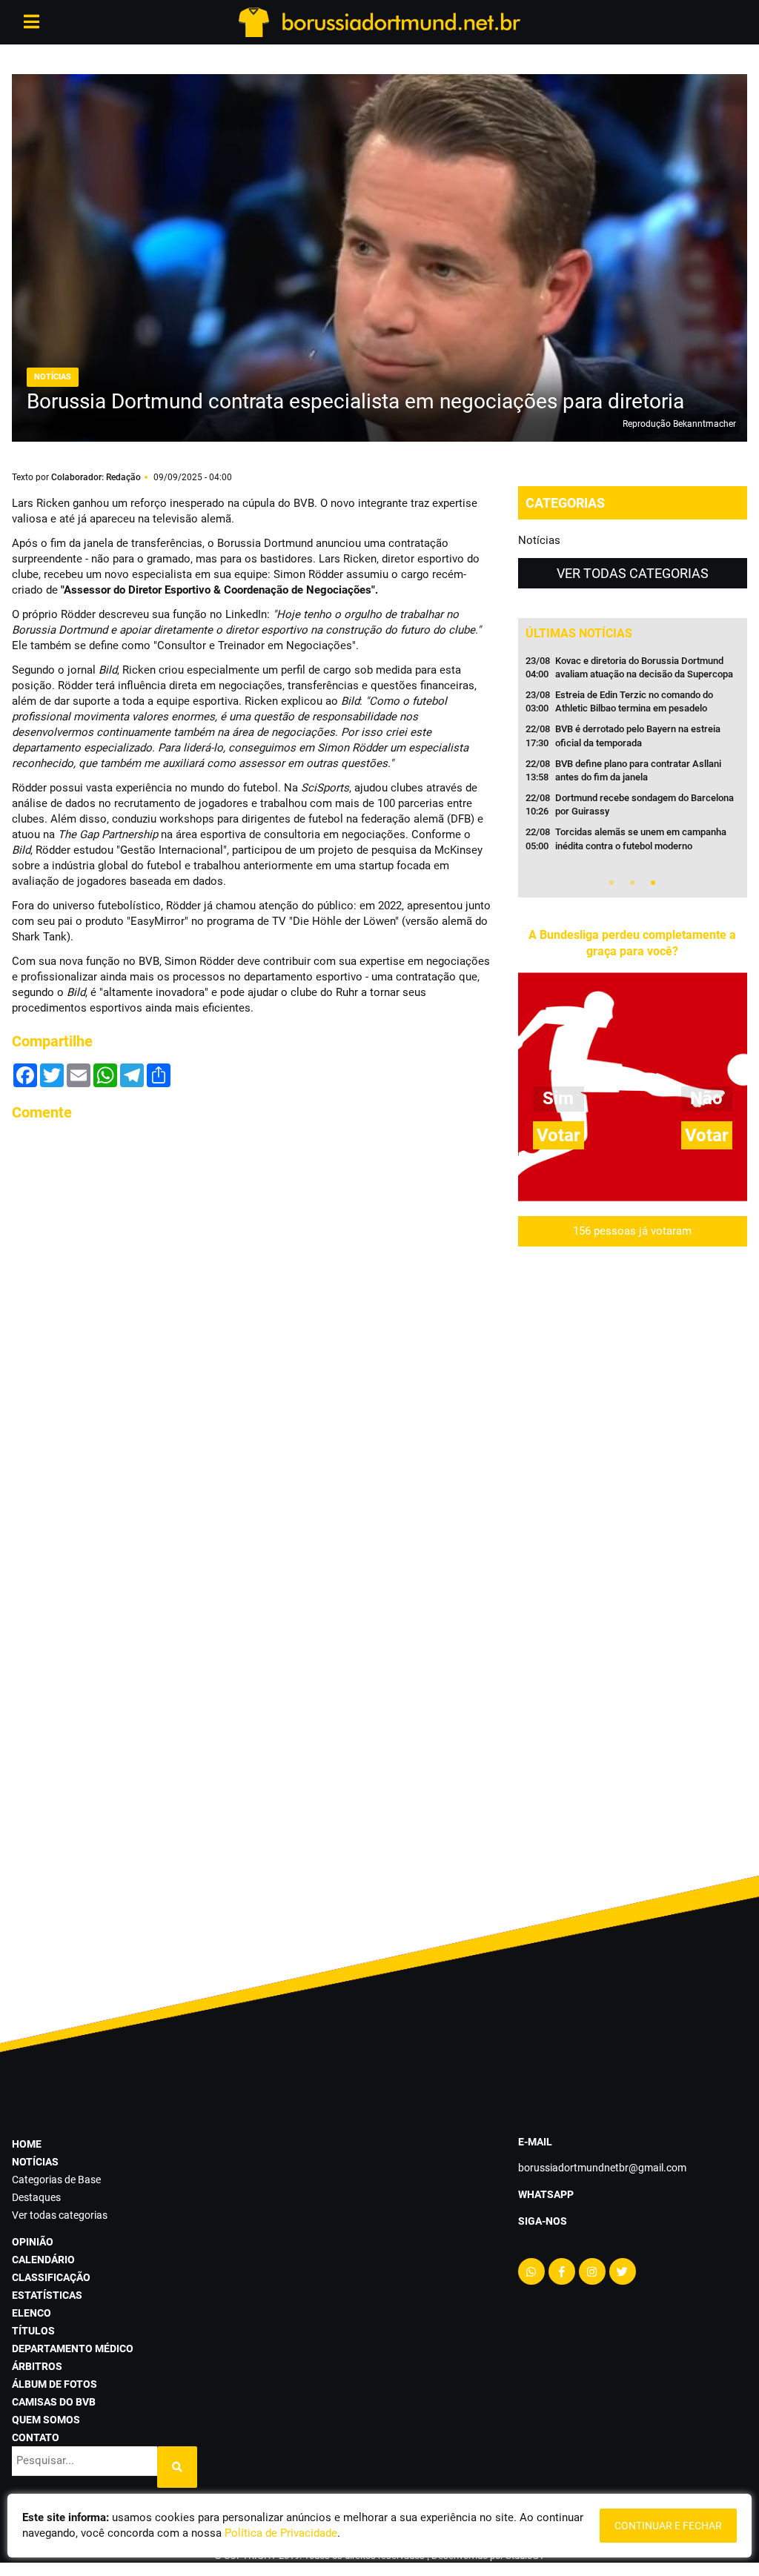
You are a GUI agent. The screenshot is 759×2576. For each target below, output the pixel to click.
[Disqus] (253, 1320)
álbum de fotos (54, 2384)
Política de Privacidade (281, 2533)
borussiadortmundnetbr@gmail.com (602, 2168)
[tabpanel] (633, 758)
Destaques (36, 2197)
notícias (35, 2162)
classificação (51, 2277)
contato (36, 2437)
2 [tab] (632, 883)
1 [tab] (611, 883)
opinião (33, 2242)
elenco (32, 2313)
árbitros (37, 2366)
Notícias (539, 540)
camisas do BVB (54, 2402)
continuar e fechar (668, 2526)
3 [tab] (653, 883)
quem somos (46, 2420)
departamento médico (73, 2348)
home (27, 2144)
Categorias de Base (56, 2180)
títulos (33, 2331)
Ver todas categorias (633, 573)
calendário (43, 2260)
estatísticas (47, 2295)
